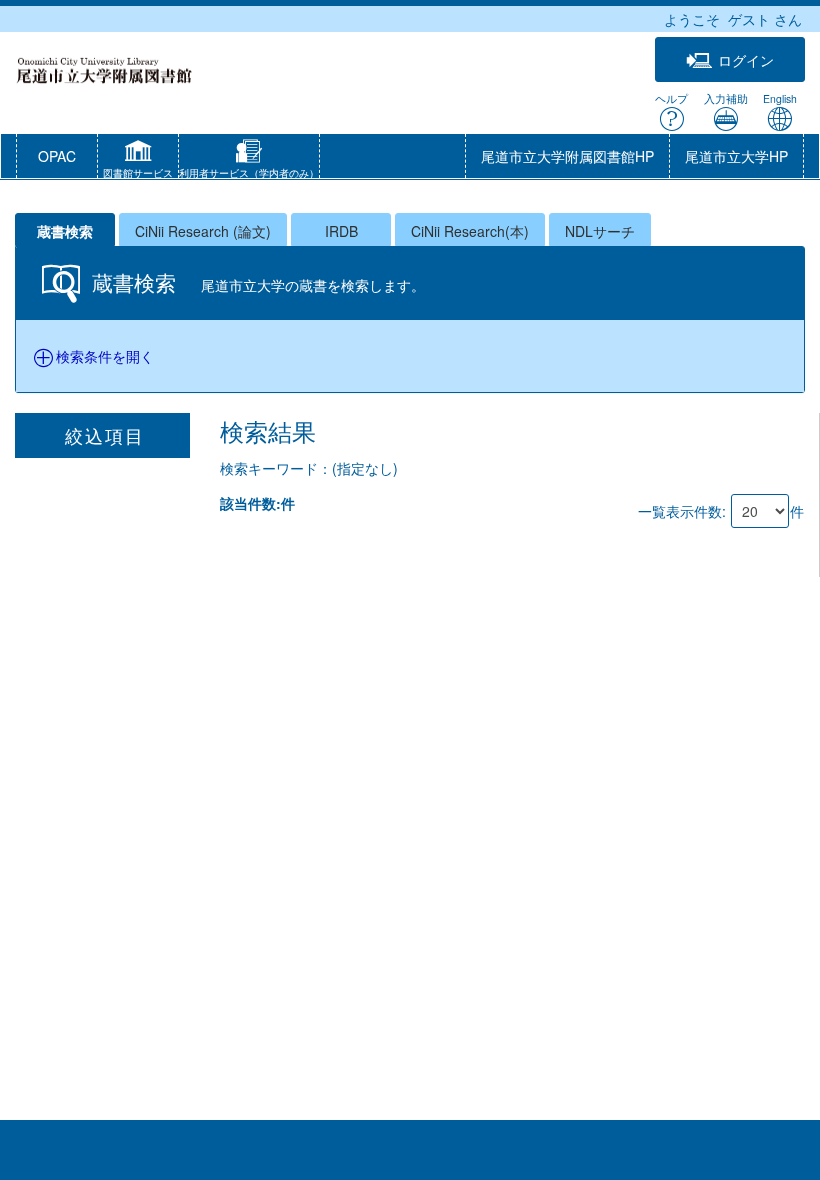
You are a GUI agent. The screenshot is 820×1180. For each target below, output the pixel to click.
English (780, 98)
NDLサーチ (600, 231)
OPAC (57, 156)
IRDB (341, 231)
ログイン (746, 60)
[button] (138, 160)
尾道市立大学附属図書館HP (567, 156)
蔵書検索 (65, 231)
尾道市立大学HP (736, 156)
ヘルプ (671, 98)
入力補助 (726, 98)
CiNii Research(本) (470, 231)
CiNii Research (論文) (203, 231)
